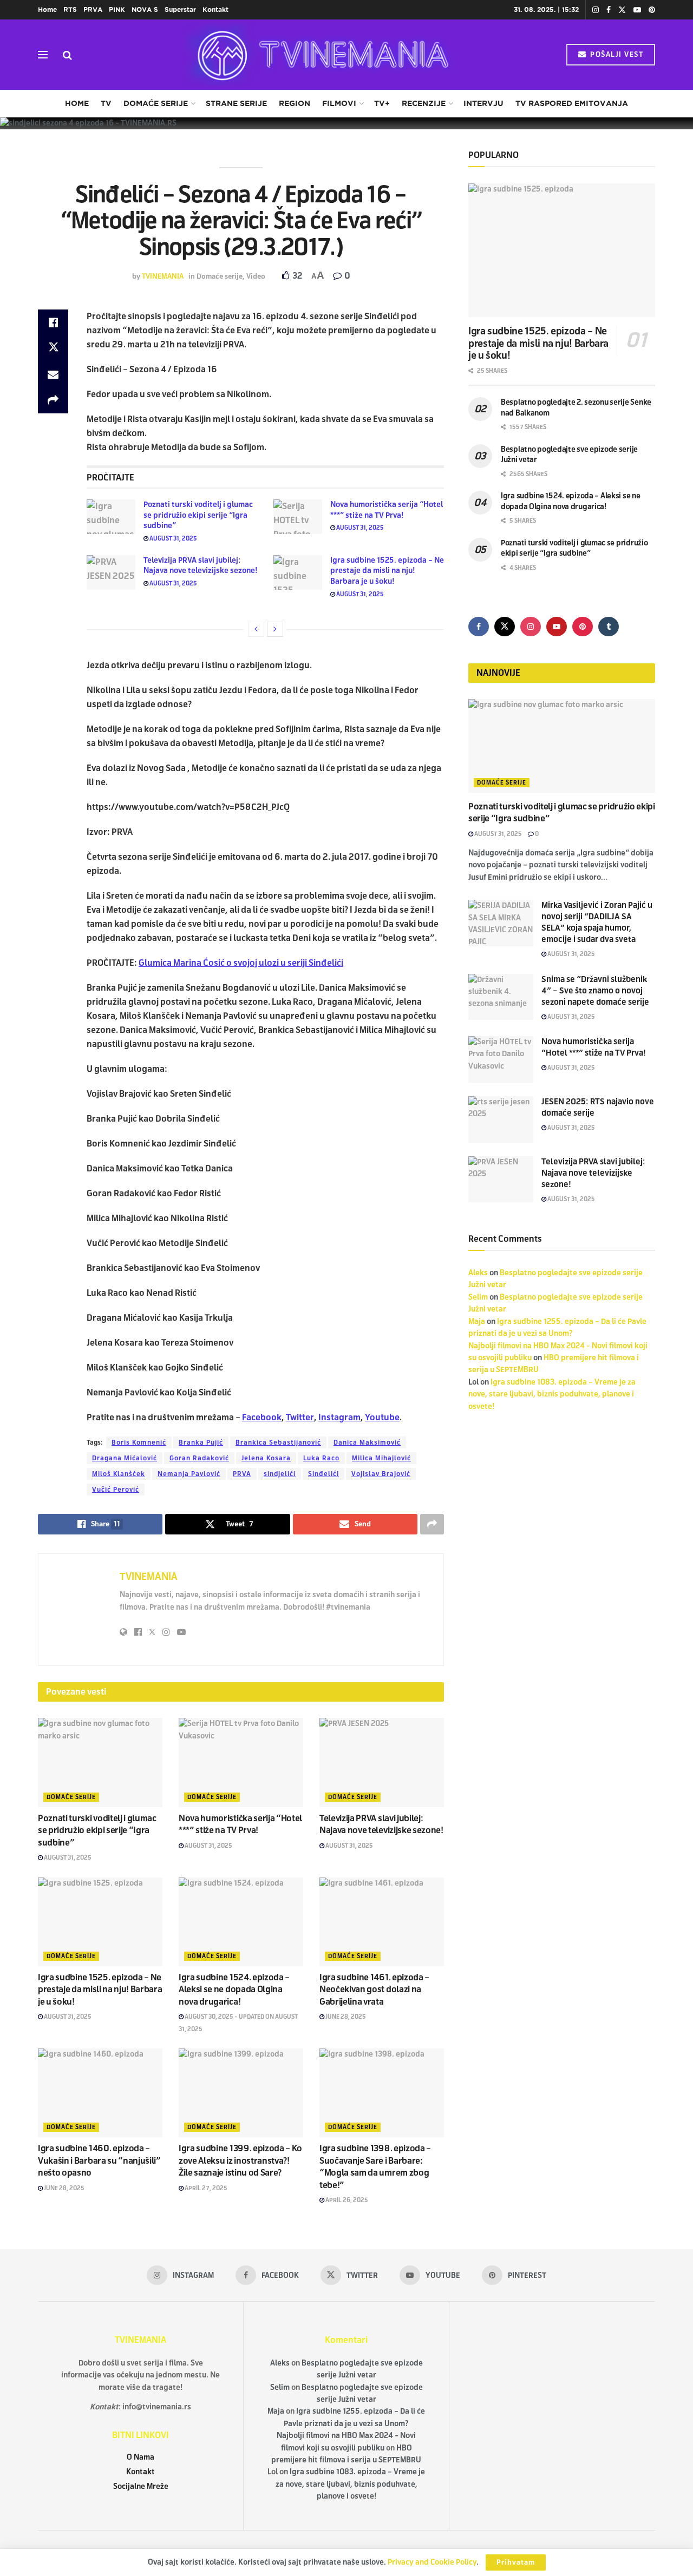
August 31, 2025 (173, 538)
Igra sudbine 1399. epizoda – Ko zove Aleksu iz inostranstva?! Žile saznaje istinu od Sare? (240, 2160)
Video (256, 276)
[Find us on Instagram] (596, 10)
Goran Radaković (199, 1458)
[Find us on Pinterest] (652, 10)
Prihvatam (516, 2562)
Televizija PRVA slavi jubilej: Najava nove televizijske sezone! (593, 1173)
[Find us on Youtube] (637, 10)
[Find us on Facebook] (609, 10)
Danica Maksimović (367, 1442)
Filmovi (339, 103)
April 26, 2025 (346, 2200)
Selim (478, 1297)
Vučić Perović (116, 1490)
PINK (117, 9)
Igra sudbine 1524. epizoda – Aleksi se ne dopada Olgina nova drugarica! (234, 1989)
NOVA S (145, 9)
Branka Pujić (201, 1442)
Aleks (478, 1273)
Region (295, 103)
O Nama (140, 2457)
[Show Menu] (43, 55)
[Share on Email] (53, 374)
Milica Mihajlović (381, 1458)
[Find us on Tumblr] (609, 627)
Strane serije (236, 103)
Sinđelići (323, 1474)
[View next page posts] (275, 629)
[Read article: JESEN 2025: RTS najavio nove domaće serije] (501, 1119)
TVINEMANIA (163, 276)
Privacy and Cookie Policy (432, 2562)
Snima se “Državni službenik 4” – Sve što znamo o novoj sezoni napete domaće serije (595, 991)
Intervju (483, 103)
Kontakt (215, 9)
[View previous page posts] (256, 629)
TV (106, 103)
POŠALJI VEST (616, 55)
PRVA (93, 9)
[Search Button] (67, 55)
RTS (70, 9)
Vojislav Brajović (381, 1474)
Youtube (382, 1417)
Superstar (180, 9)
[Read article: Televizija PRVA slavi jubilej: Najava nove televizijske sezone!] (111, 572)
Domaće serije (156, 103)
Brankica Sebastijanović (278, 1442)
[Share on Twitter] (53, 348)
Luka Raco (321, 1458)
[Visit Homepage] (319, 55)
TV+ (382, 103)
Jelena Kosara (266, 1458)
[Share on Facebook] (53, 322)
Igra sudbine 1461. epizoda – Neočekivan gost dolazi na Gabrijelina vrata (374, 1989)
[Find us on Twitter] (622, 10)
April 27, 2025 (205, 2188)
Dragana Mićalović (125, 1458)
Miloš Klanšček (119, 1474)
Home (47, 9)
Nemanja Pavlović (189, 1474)
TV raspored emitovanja (572, 103)
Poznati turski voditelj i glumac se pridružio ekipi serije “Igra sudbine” (198, 515)
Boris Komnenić (139, 1442)
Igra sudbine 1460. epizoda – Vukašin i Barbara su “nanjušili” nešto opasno (99, 2160)
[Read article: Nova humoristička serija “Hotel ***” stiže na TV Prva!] (298, 517)
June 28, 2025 (345, 2017)
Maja (477, 1322)
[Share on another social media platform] (53, 400)
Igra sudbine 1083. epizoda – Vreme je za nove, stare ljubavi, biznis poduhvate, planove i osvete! (552, 1394)
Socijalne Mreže (141, 2486)
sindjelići (280, 1474)
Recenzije (424, 103)
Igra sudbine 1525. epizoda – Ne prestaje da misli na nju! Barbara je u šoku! (387, 571)
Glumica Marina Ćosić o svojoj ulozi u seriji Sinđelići (241, 963)
